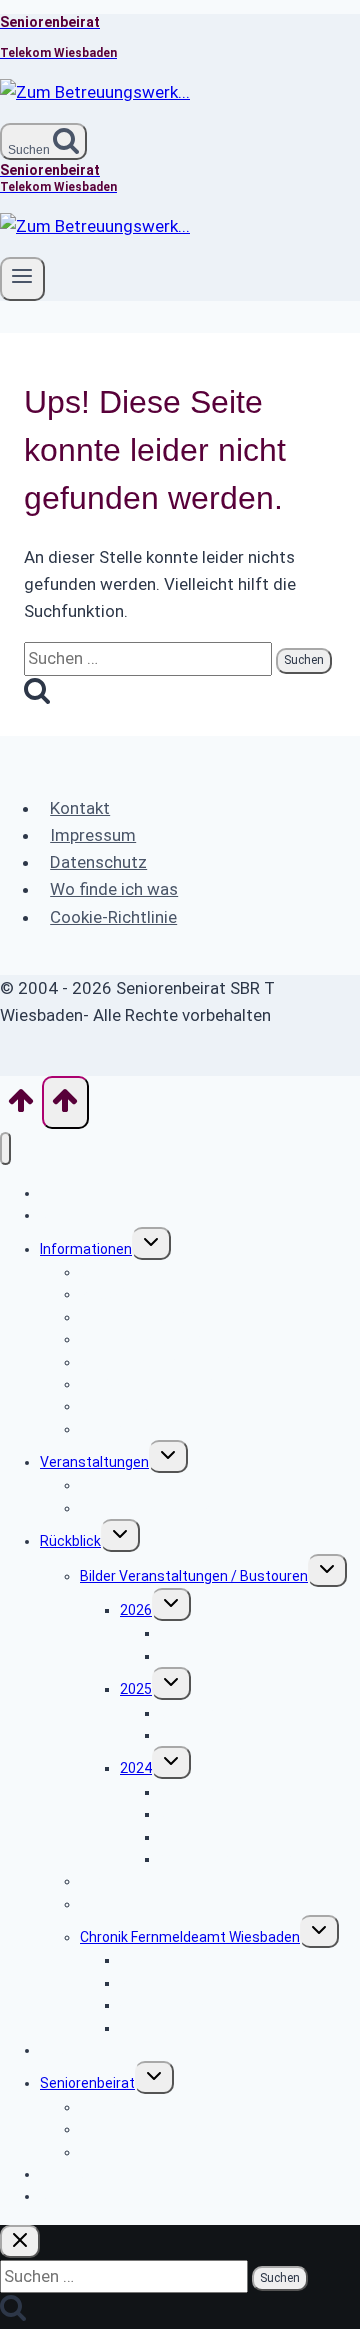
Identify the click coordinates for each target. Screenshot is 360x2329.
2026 (136, 1610)
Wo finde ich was (114, 889)
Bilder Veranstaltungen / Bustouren (194, 1576)
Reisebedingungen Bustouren (175, 1508)
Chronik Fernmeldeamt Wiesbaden (190, 1937)
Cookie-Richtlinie (113, 917)
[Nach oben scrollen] (21, 1107)
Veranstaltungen (94, 1462)
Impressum (93, 835)
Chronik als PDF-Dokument (205, 2028)
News (58, 1215)
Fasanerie (191, 1656)
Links (56, 2050)
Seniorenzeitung (133, 1904)
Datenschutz (98, 862)
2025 (136, 1689)
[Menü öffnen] (22, 279)
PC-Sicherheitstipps (145, 1429)
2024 (136, 1768)
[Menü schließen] (5, 1148)
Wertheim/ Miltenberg (230, 1814)
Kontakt (80, 808)
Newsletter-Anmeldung (115, 2196)
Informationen (86, 1249)
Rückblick (70, 1541)
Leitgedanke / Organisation (167, 2152)
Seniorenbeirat (87, 2083)
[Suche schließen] (20, 2241)
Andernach (195, 1735)
